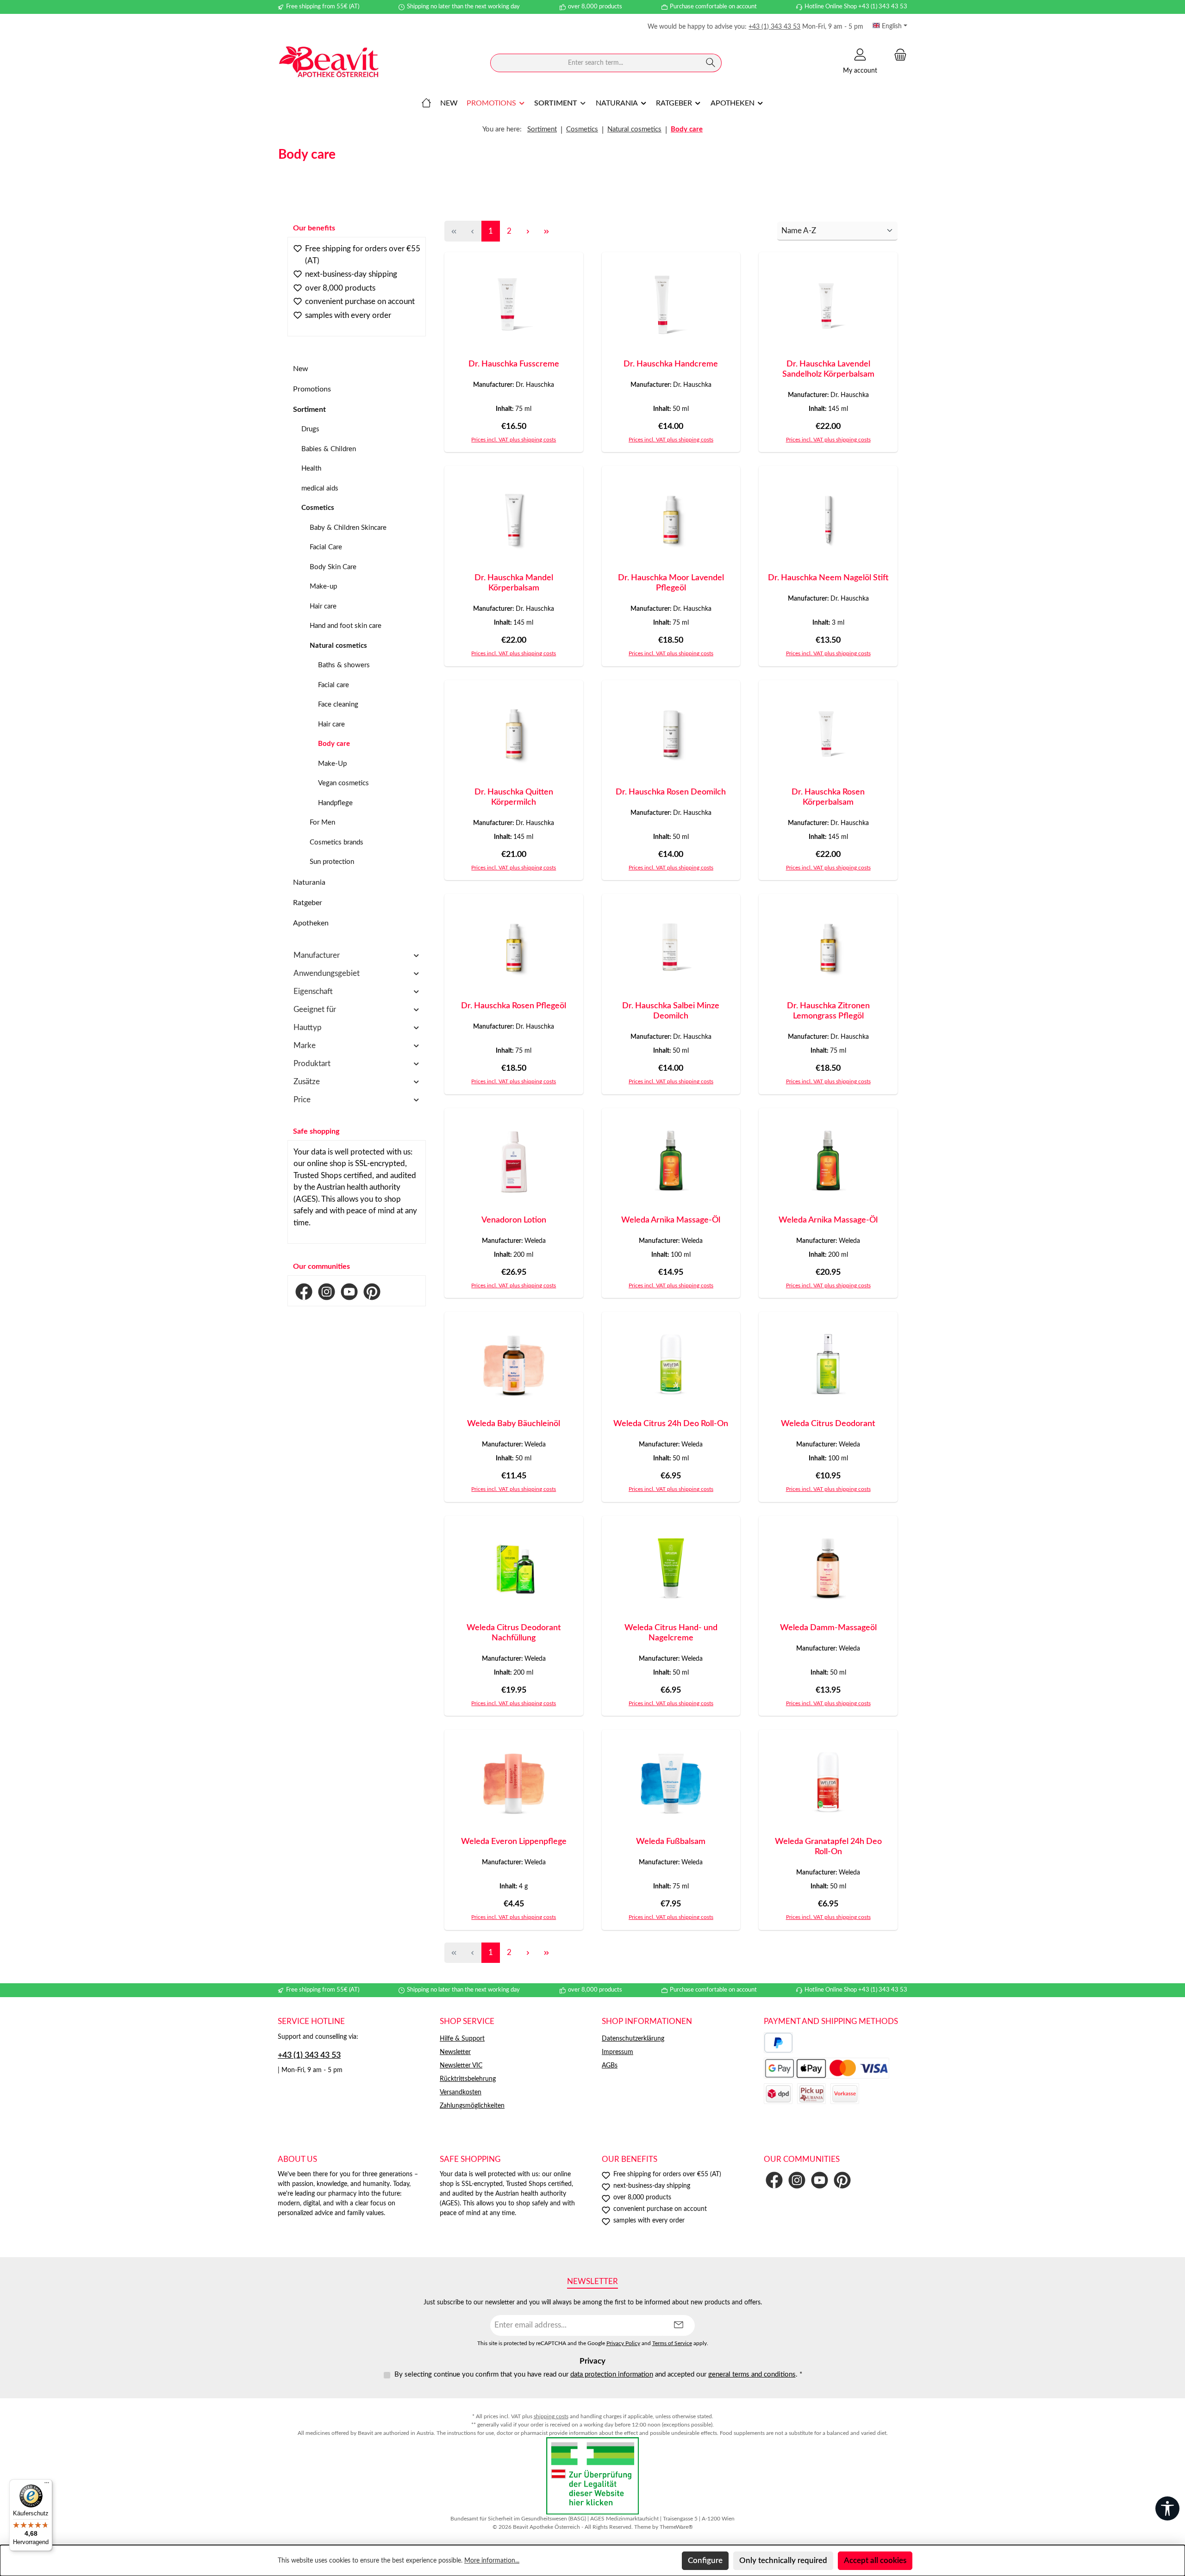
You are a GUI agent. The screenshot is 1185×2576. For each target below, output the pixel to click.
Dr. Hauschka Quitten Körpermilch (514, 797)
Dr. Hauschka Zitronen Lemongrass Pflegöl (828, 1011)
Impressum (617, 2052)
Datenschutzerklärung (633, 2039)
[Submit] (679, 2325)
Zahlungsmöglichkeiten (472, 2106)
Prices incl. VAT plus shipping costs (514, 440)
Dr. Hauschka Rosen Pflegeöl (514, 1006)
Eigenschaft (313, 991)
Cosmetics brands (337, 842)
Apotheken (311, 923)
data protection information (612, 2374)
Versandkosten (461, 2092)
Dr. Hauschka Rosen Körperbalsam (828, 797)
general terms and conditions (752, 2374)
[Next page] (528, 231)
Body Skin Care (333, 567)
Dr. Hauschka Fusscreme (514, 364)
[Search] (711, 63)
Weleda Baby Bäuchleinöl (514, 1424)
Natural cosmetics (338, 646)
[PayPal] (778, 2043)
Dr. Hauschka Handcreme (671, 364)
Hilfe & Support (462, 2039)
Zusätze (307, 1082)
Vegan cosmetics (343, 783)
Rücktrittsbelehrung (468, 2079)
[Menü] (47, 2485)
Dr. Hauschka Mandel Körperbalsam (514, 583)
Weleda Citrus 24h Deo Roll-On (671, 1424)
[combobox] (595, 63)
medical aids (320, 488)
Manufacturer (317, 955)
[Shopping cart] (898, 55)
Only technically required (783, 2560)
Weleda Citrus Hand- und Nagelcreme (671, 1633)
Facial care (334, 685)
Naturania (309, 882)
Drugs (310, 429)
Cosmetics (318, 508)
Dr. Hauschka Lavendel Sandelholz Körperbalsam (828, 369)
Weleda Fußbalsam (671, 1842)
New (301, 369)
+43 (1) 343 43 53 (774, 27)
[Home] (426, 103)
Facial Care (326, 547)
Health (311, 469)
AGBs (610, 2066)
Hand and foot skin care (346, 626)
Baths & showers (344, 665)
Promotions (312, 389)
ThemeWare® (676, 2527)
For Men (322, 822)
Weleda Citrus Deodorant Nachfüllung (514, 1633)
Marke (305, 1046)
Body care (334, 744)
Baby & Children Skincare (348, 528)
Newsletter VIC (461, 2066)
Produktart (312, 1064)
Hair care (323, 606)
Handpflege (335, 803)
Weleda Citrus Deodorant (828, 1424)
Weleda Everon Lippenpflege (514, 1842)
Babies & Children (329, 449)
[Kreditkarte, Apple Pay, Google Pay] (826, 2068)
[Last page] (546, 231)
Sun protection (332, 862)
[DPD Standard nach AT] (778, 2094)
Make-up (323, 587)
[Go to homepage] (329, 63)
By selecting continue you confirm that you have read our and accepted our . (598, 2374)
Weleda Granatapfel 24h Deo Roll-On (828, 1847)
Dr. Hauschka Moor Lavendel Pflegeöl (671, 583)
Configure (705, 2560)
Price (302, 1100)
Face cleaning (338, 705)
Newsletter (455, 2052)
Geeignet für (315, 1009)
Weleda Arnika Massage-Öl (671, 1220)
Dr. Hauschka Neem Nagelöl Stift (828, 578)
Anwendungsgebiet (327, 973)
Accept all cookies (875, 2560)
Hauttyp (308, 1027)
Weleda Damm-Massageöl (828, 1628)
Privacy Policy (623, 2343)
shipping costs (551, 2416)
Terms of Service (672, 2343)
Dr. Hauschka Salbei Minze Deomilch (671, 1011)
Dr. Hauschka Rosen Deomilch (671, 792)
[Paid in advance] (845, 2094)
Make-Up (332, 764)
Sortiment (309, 410)
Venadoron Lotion (514, 1220)
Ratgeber (308, 903)
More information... (492, 2561)
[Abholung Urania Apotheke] (811, 2094)
